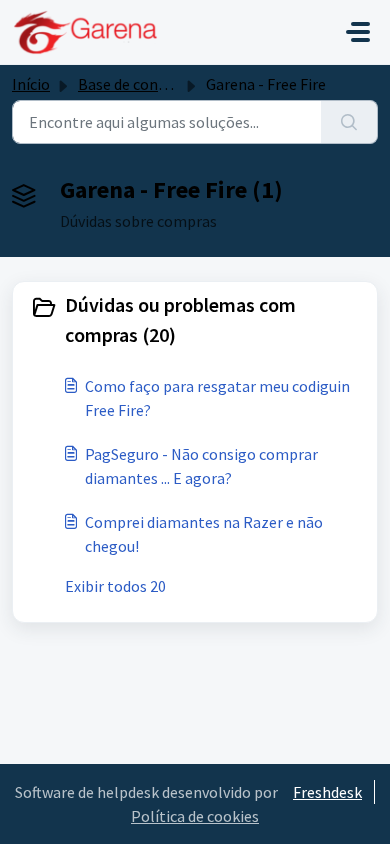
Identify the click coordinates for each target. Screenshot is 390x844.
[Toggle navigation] (358, 32)
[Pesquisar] (349, 122)
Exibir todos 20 (115, 586)
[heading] (195, 320)
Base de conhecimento (155, 84)
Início (31, 84)
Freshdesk (327, 792)
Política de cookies (195, 816)
